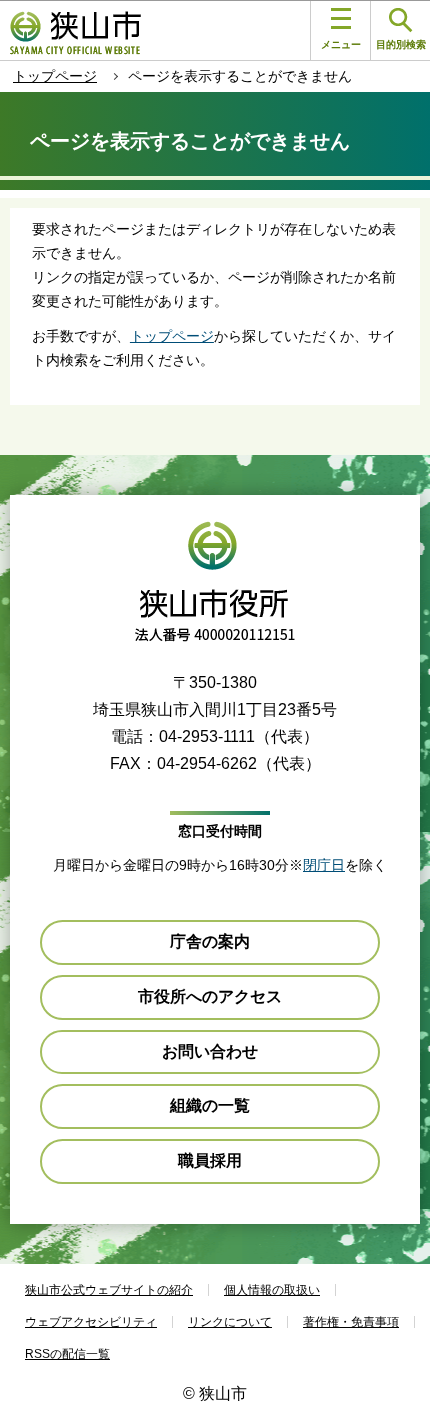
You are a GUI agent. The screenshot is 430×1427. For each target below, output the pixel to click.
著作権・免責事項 (351, 1322)
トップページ (55, 76)
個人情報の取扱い (272, 1290)
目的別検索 (401, 44)
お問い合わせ (210, 1051)
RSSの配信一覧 (67, 1354)
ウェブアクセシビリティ (91, 1322)
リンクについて (230, 1322)
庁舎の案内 (210, 941)
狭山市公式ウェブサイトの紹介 (109, 1290)
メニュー (341, 44)
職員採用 (210, 1160)
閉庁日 (324, 865)
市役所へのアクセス (210, 996)
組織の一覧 (210, 1105)
